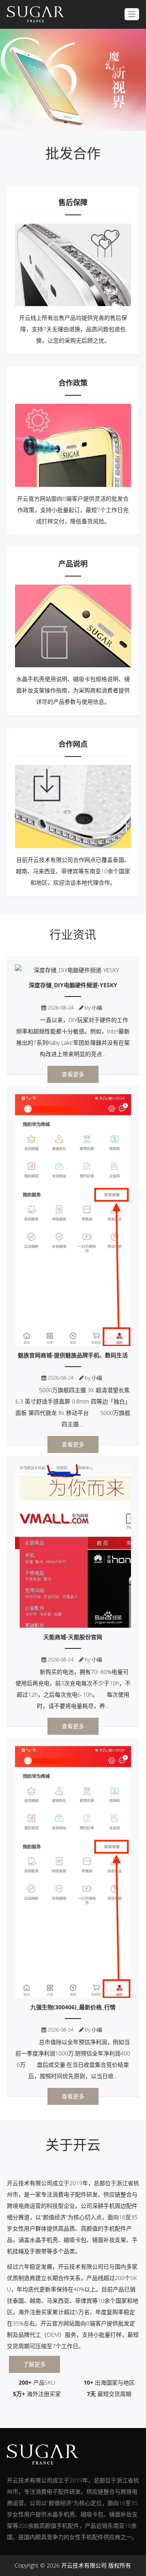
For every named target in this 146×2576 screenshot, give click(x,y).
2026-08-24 (60, 1007)
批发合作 (73, 153)
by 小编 (93, 1007)
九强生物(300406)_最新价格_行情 (73, 2007)
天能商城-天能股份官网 (73, 1637)
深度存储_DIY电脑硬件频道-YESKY (73, 985)
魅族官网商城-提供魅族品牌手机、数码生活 (73, 1355)
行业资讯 (73, 934)
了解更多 (34, 2364)
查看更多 (73, 1074)
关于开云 (73, 2145)
